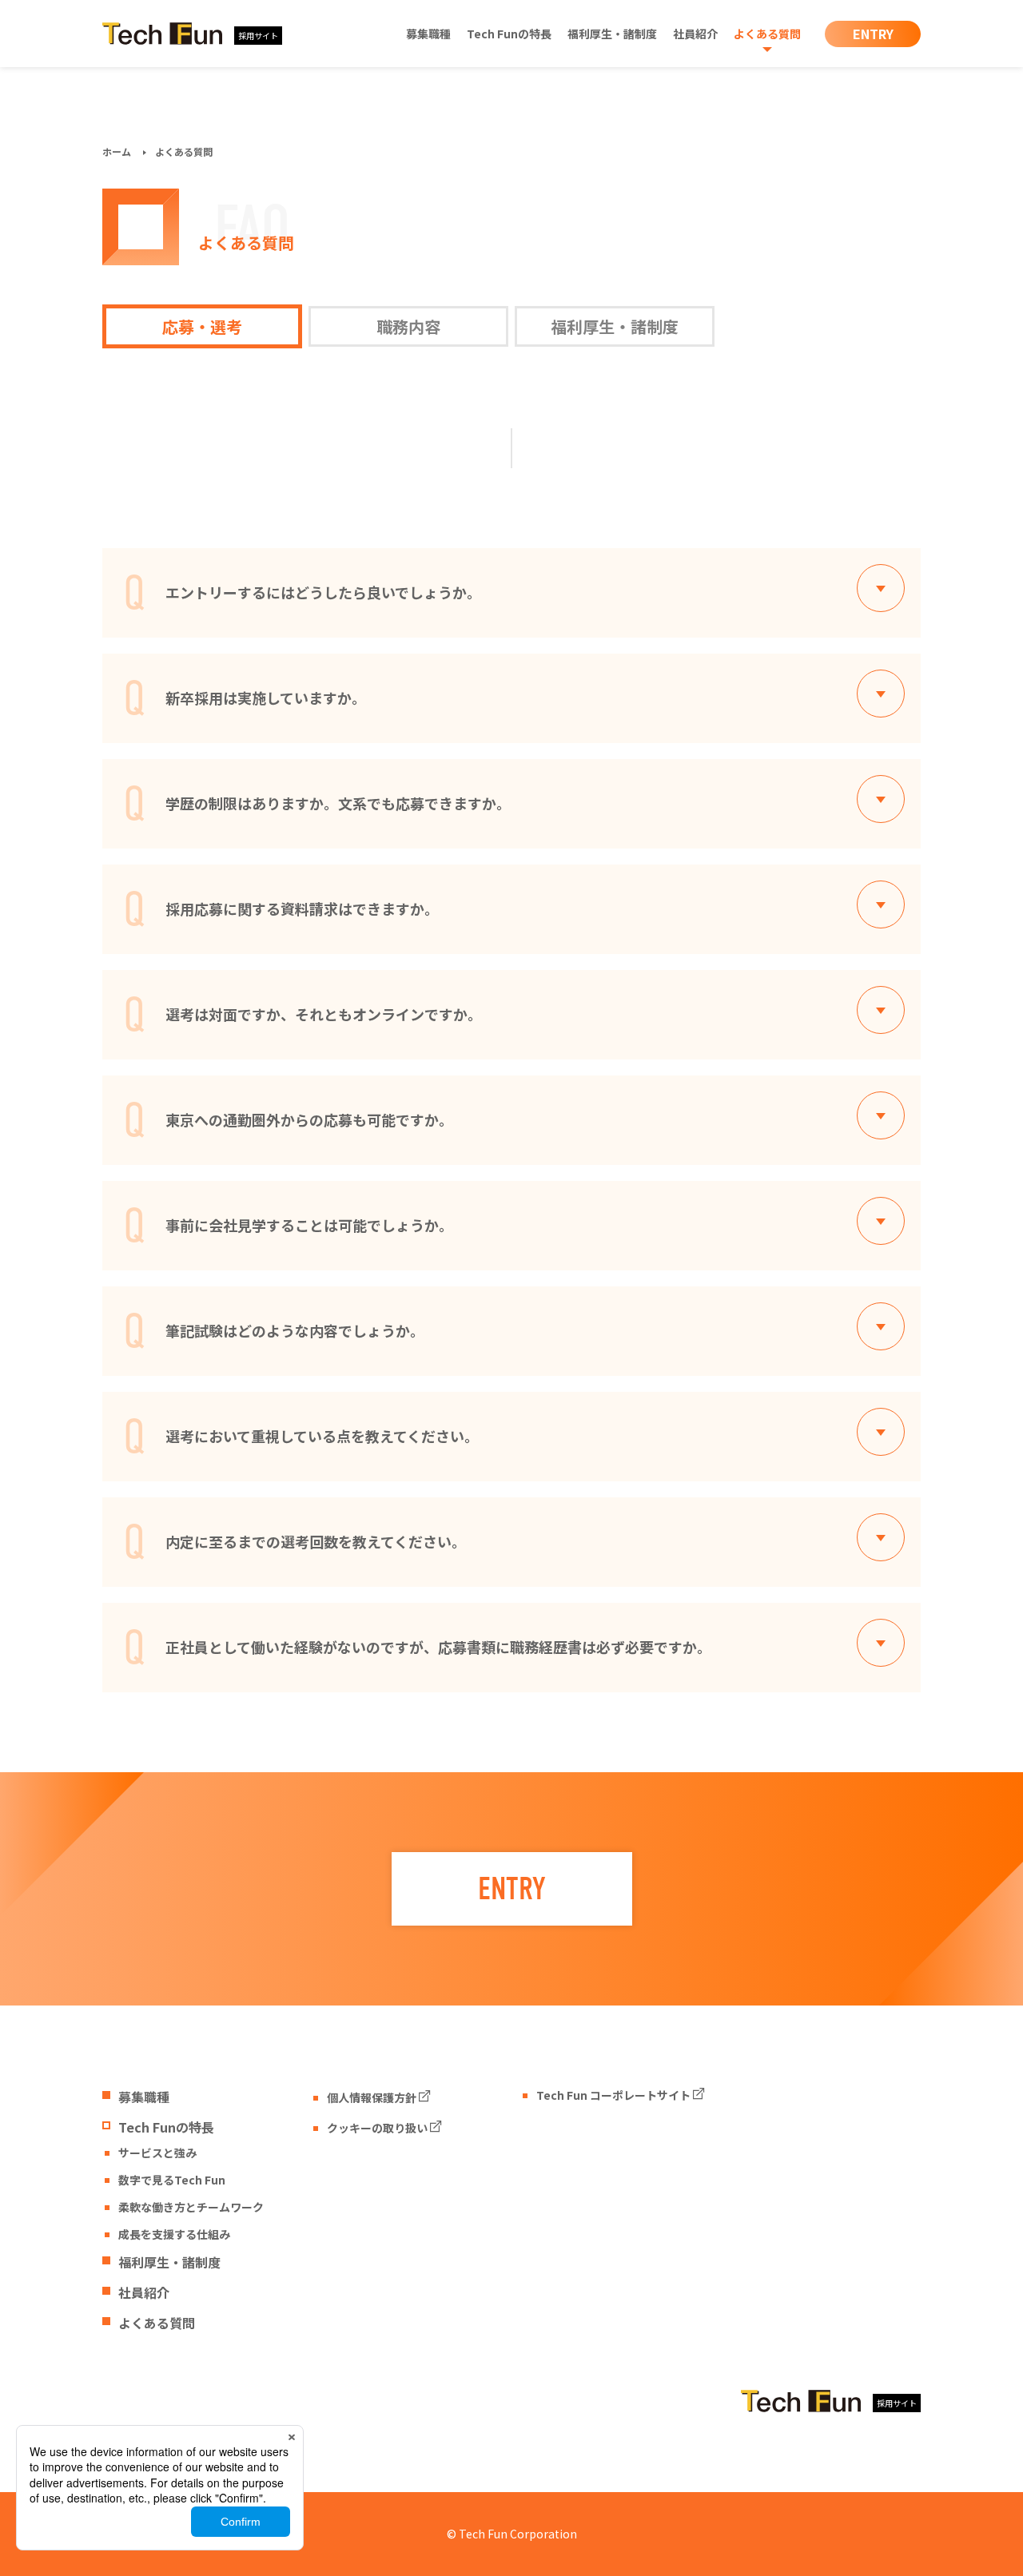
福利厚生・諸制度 (612, 34)
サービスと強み (157, 2153)
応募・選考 (202, 326)
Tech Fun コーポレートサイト (613, 2095)
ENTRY (873, 34)
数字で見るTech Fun (172, 2180)
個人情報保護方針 (372, 2097)
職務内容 (408, 326)
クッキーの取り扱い (377, 2128)
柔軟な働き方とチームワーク (191, 2207)
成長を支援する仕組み (174, 2234)
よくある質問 (767, 34)
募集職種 (428, 34)
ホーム (117, 151)
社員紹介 (695, 34)
